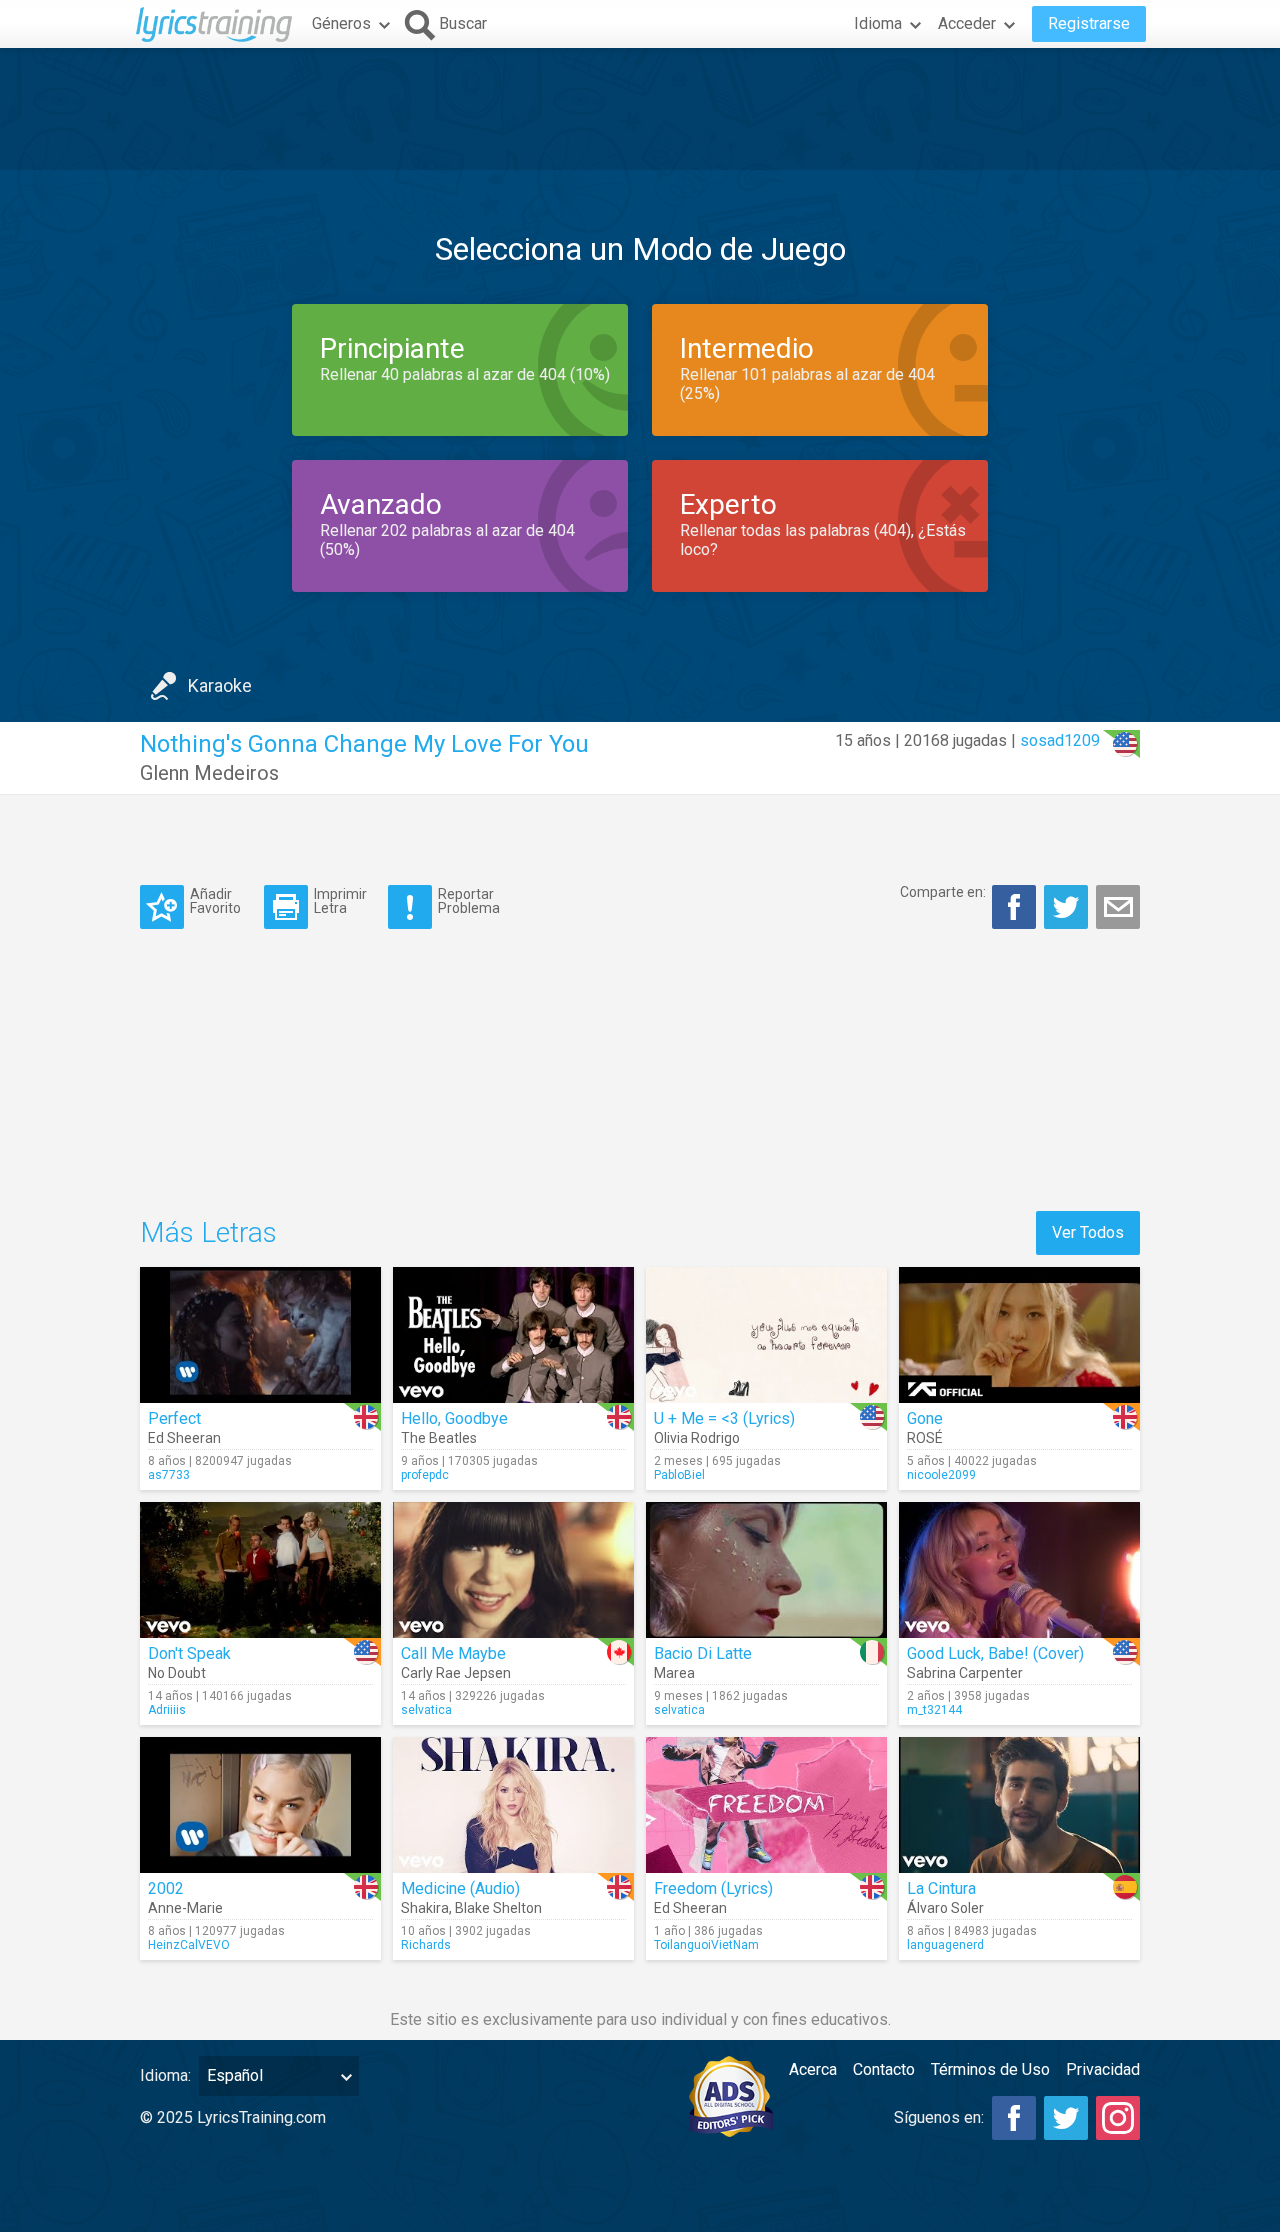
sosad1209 (1060, 740)
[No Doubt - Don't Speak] (260, 1570)
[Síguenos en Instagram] (1118, 2118)
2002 (166, 1888)
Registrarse (1089, 23)
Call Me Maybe (453, 1653)
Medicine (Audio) (460, 1888)
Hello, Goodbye (454, 1418)
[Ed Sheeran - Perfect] (260, 1335)
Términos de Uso (990, 2069)
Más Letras (208, 1232)
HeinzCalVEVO (189, 1945)
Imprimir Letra (340, 900)
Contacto (884, 2069)
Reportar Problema (469, 900)
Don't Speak (189, 1653)
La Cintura (941, 1888)
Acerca (813, 2069)
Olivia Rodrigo (697, 1438)
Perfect (174, 1418)
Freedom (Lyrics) (713, 1888)
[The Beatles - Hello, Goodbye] (513, 1335)
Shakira (425, 1908)
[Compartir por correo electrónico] (1118, 907)
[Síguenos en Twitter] (1066, 2118)
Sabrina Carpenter (965, 1673)
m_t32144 (934, 1710)
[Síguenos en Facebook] (1014, 2118)
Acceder (967, 23)
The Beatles (439, 1438)
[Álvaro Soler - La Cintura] (1019, 1805)
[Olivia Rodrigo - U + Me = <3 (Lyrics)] (766, 1335)
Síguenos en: (939, 2117)
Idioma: (165, 2075)
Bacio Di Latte (703, 1653)
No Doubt (177, 1673)
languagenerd (945, 1945)
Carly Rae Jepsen (456, 1673)
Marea (674, 1673)
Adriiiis (167, 1710)
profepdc (425, 1475)
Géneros (341, 23)
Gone (925, 1418)
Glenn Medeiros (209, 773)
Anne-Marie (185, 1908)
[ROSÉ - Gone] (1019, 1335)
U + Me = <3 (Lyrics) (724, 1418)
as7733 (169, 1475)
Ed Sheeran (184, 1438)
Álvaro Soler (945, 1908)
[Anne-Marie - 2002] (260, 1805)
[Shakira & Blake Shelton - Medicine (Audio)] (513, 1805)
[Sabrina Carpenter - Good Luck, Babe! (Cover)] (1019, 1570)
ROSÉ (925, 1438)
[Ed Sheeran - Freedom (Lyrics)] (766, 1805)
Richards (426, 1945)
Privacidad (1103, 2069)
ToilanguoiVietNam (706, 1945)
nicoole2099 (941, 1475)
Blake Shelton (498, 1908)
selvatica (426, 1710)
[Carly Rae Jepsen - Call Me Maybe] (513, 1570)
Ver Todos (1088, 1232)
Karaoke (220, 685)
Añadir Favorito (215, 900)
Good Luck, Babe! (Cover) (995, 1653)
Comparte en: (943, 892)
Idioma (878, 23)
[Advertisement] (640, 109)
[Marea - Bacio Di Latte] (766, 1570)
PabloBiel (679, 1475)
